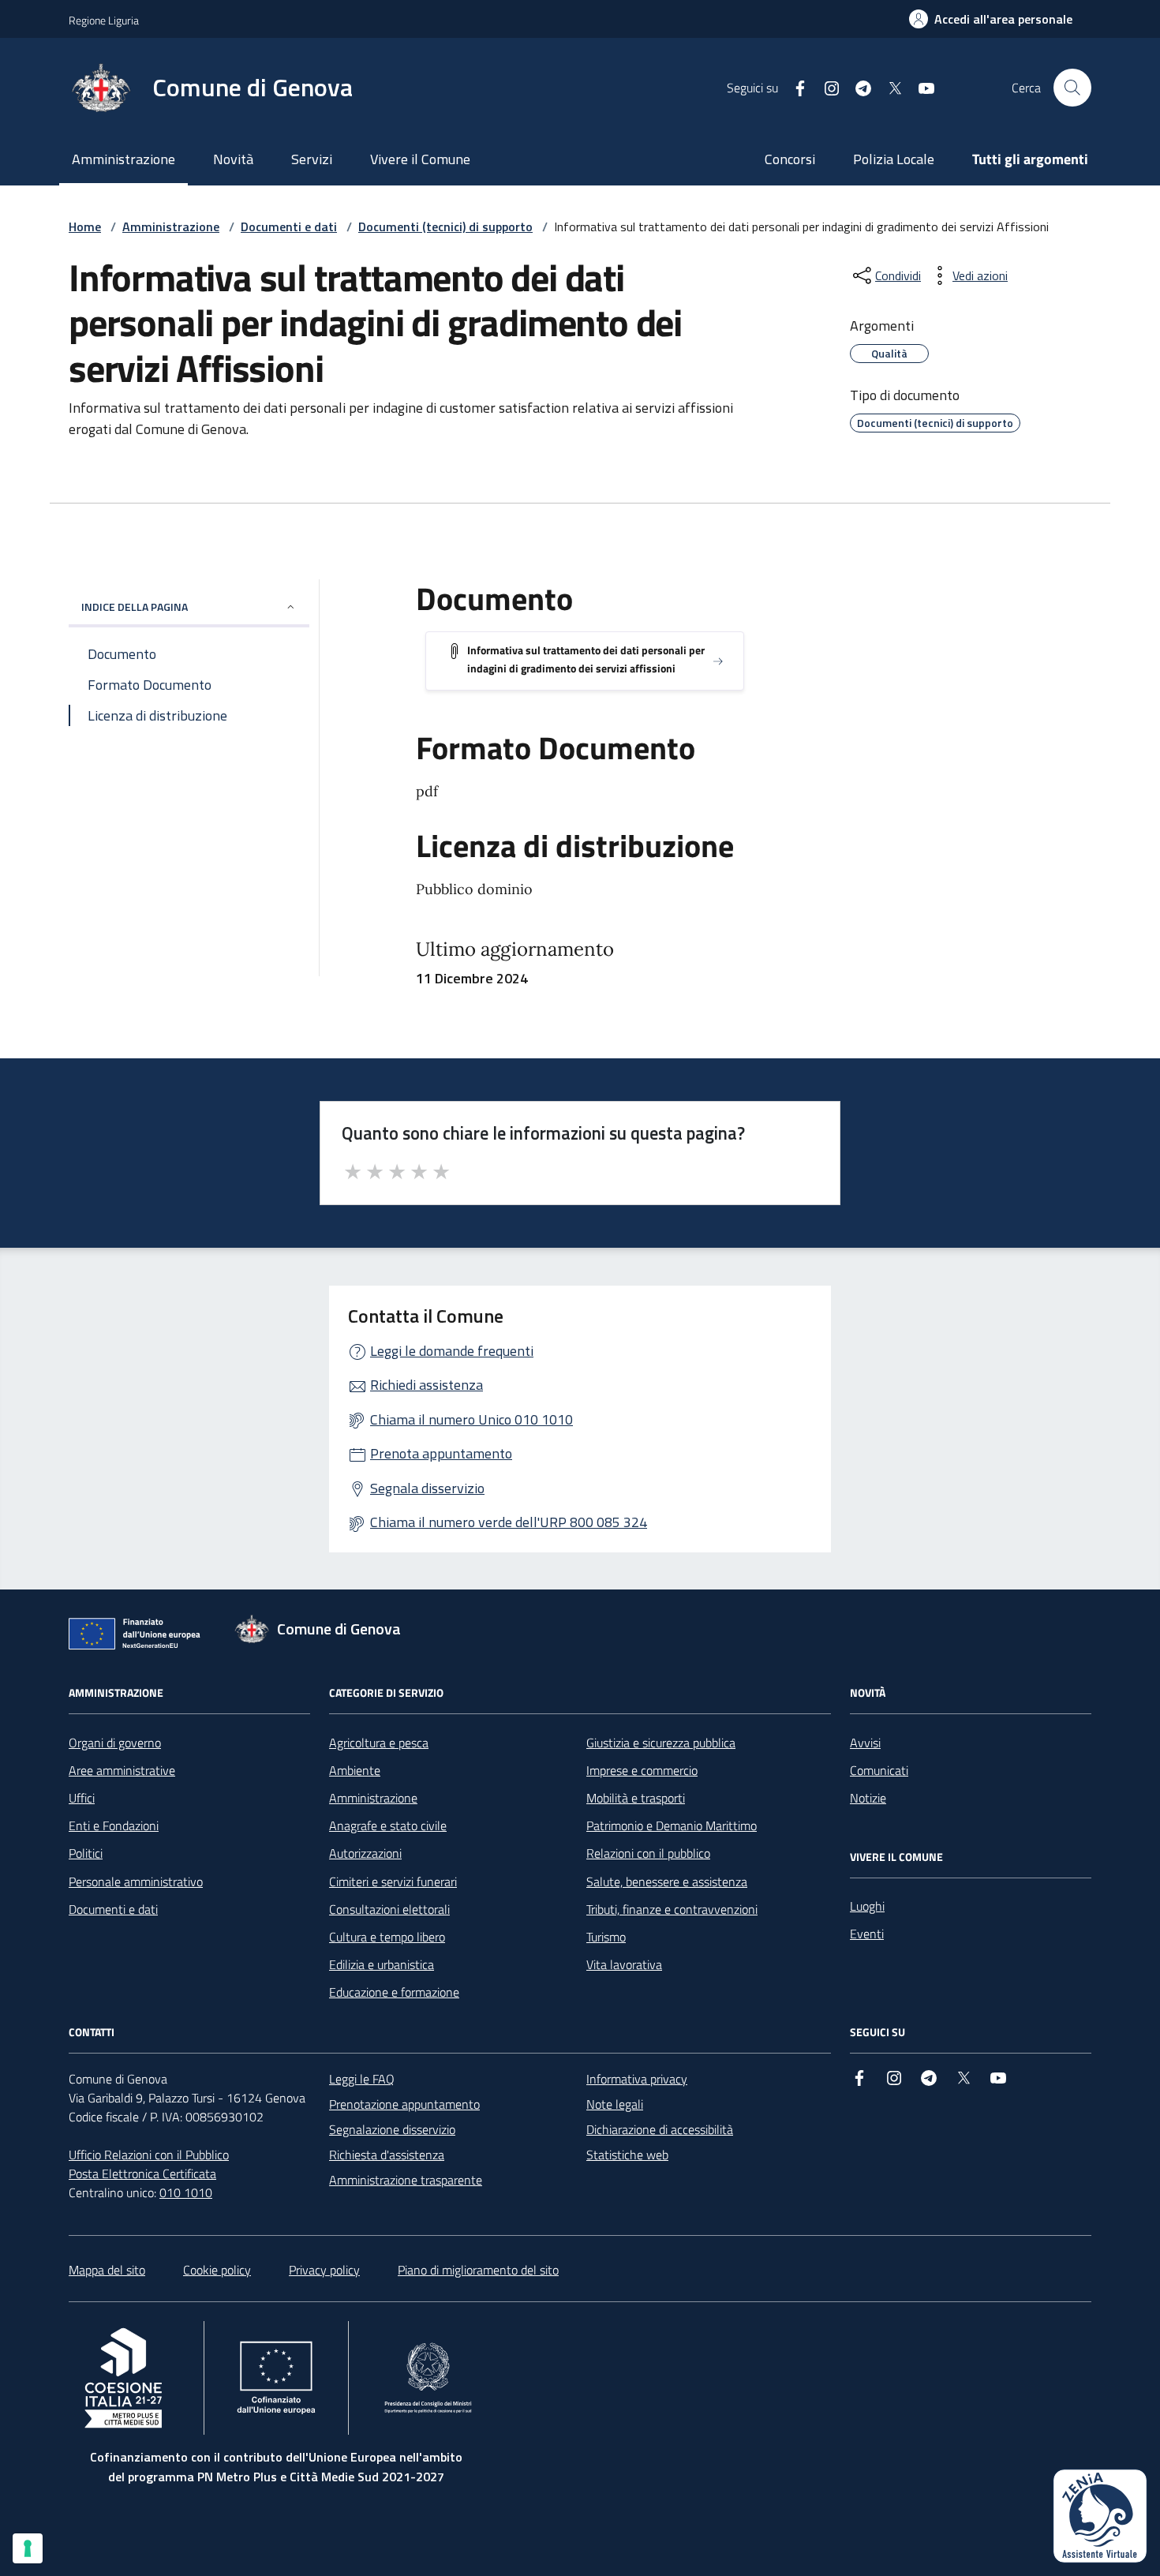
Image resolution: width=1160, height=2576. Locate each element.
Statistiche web (627, 2155)
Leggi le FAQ (362, 2079)
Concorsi (790, 159)
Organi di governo (115, 1743)
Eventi (867, 1934)
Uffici (82, 1798)
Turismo (606, 1937)
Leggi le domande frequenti (452, 1351)
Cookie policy (217, 2270)
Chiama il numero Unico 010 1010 (471, 1419)
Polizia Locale (894, 159)
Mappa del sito (107, 2270)
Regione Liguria (104, 20)
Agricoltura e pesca (379, 1743)
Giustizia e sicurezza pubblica (661, 1743)
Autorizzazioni (365, 1853)
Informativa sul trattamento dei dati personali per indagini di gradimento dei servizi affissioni (586, 659)
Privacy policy (324, 2270)
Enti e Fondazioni (114, 1825)
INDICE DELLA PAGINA (135, 607)
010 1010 (186, 2192)
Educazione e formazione (394, 1992)
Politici (86, 1853)
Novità (233, 159)
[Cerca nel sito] (1072, 88)
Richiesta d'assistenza (387, 2155)
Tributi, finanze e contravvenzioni (672, 1909)
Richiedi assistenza (427, 1385)
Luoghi (867, 1906)
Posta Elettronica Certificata (142, 2173)
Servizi (312, 159)
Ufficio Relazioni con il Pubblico (149, 2155)
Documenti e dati (289, 227)
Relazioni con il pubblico (648, 1853)
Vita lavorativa (624, 1964)
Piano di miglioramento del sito (478, 2270)
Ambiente (355, 1770)
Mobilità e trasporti (636, 1798)
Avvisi (865, 1743)
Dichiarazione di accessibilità (660, 2129)
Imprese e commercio (642, 1770)
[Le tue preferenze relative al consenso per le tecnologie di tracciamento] (28, 2548)
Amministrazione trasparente (406, 2180)
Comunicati (879, 1770)
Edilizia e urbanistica (382, 1964)
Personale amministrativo (136, 1881)
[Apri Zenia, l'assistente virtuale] (1100, 2516)
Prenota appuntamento (441, 1453)
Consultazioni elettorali (389, 1909)
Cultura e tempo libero (387, 1937)
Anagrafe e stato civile (388, 1825)
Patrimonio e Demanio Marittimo (672, 1825)
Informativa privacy (637, 2079)
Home (85, 227)
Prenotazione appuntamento (404, 2104)
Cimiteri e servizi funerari (393, 1881)
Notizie (868, 1798)
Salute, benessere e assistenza (667, 1881)
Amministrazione (123, 159)
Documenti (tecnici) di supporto (445, 227)
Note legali (615, 2104)
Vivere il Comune (420, 159)
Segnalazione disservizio (392, 2129)
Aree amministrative (122, 1770)
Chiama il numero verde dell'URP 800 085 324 (509, 1522)
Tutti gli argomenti (1030, 159)
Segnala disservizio (427, 1488)
